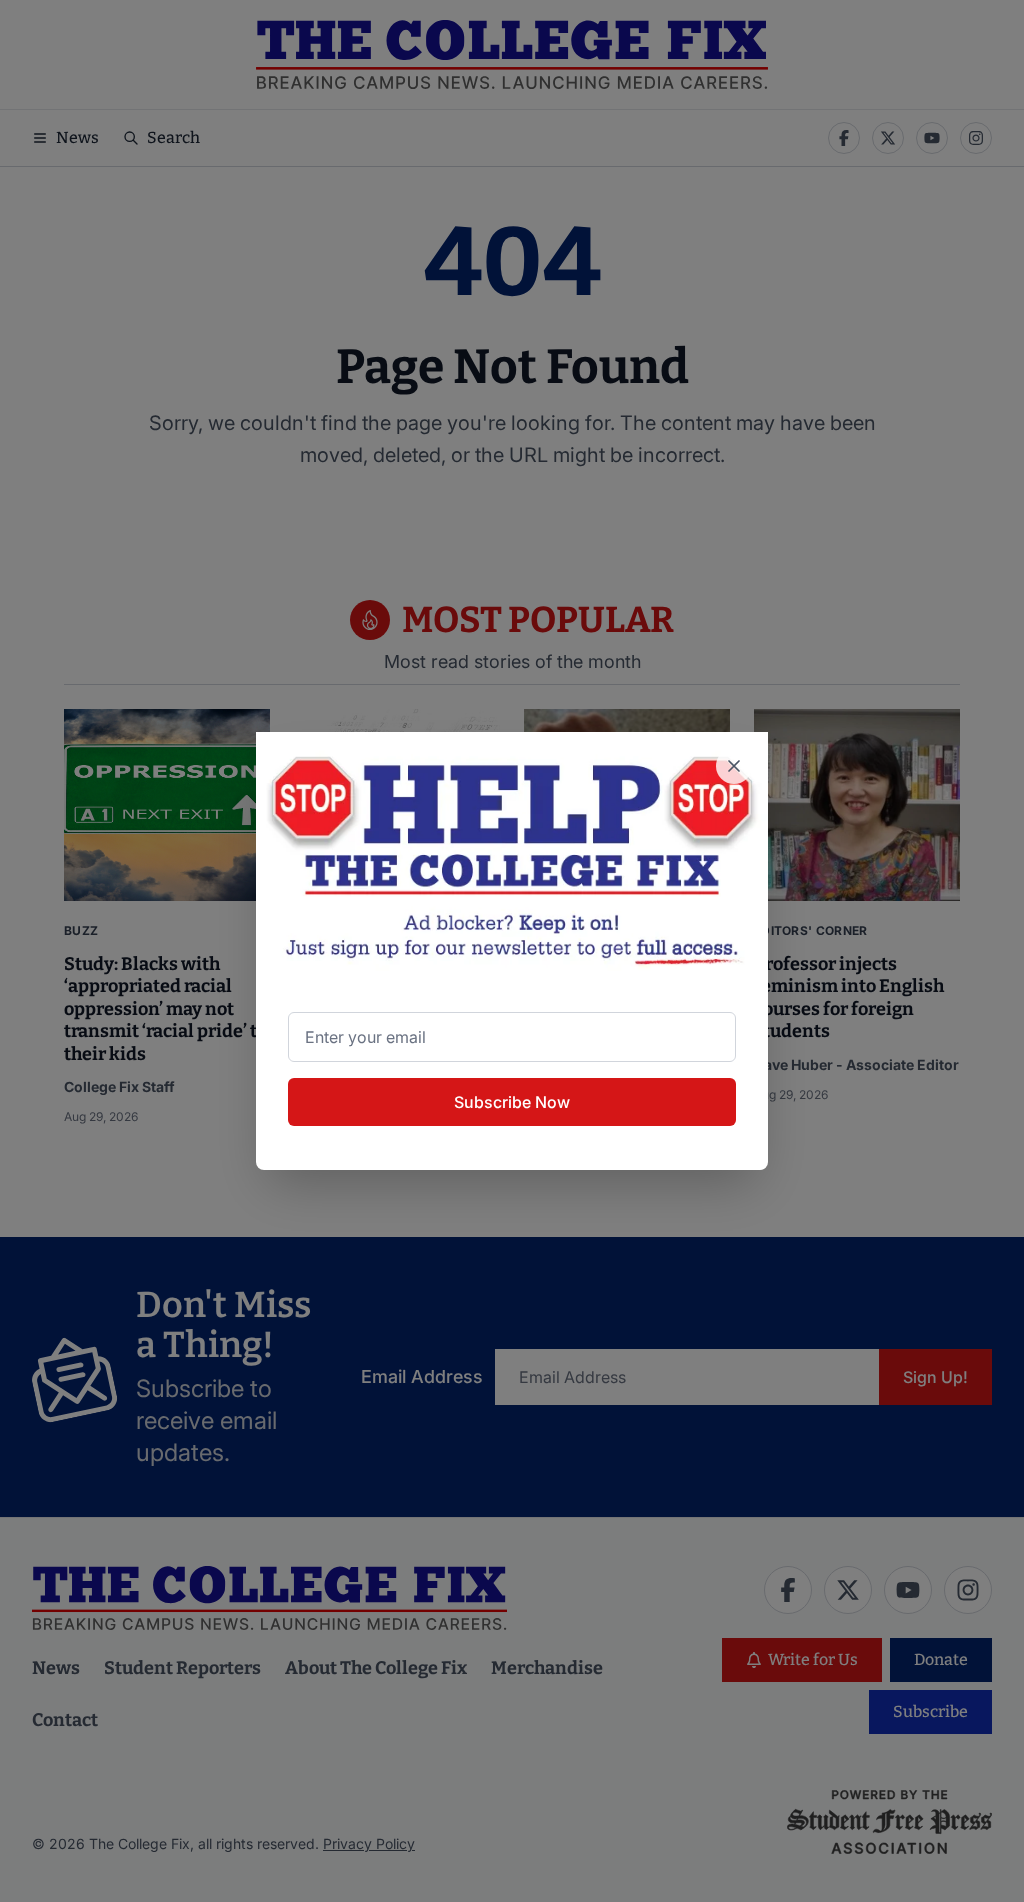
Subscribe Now (512, 1102)
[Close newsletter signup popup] (734, 766)
